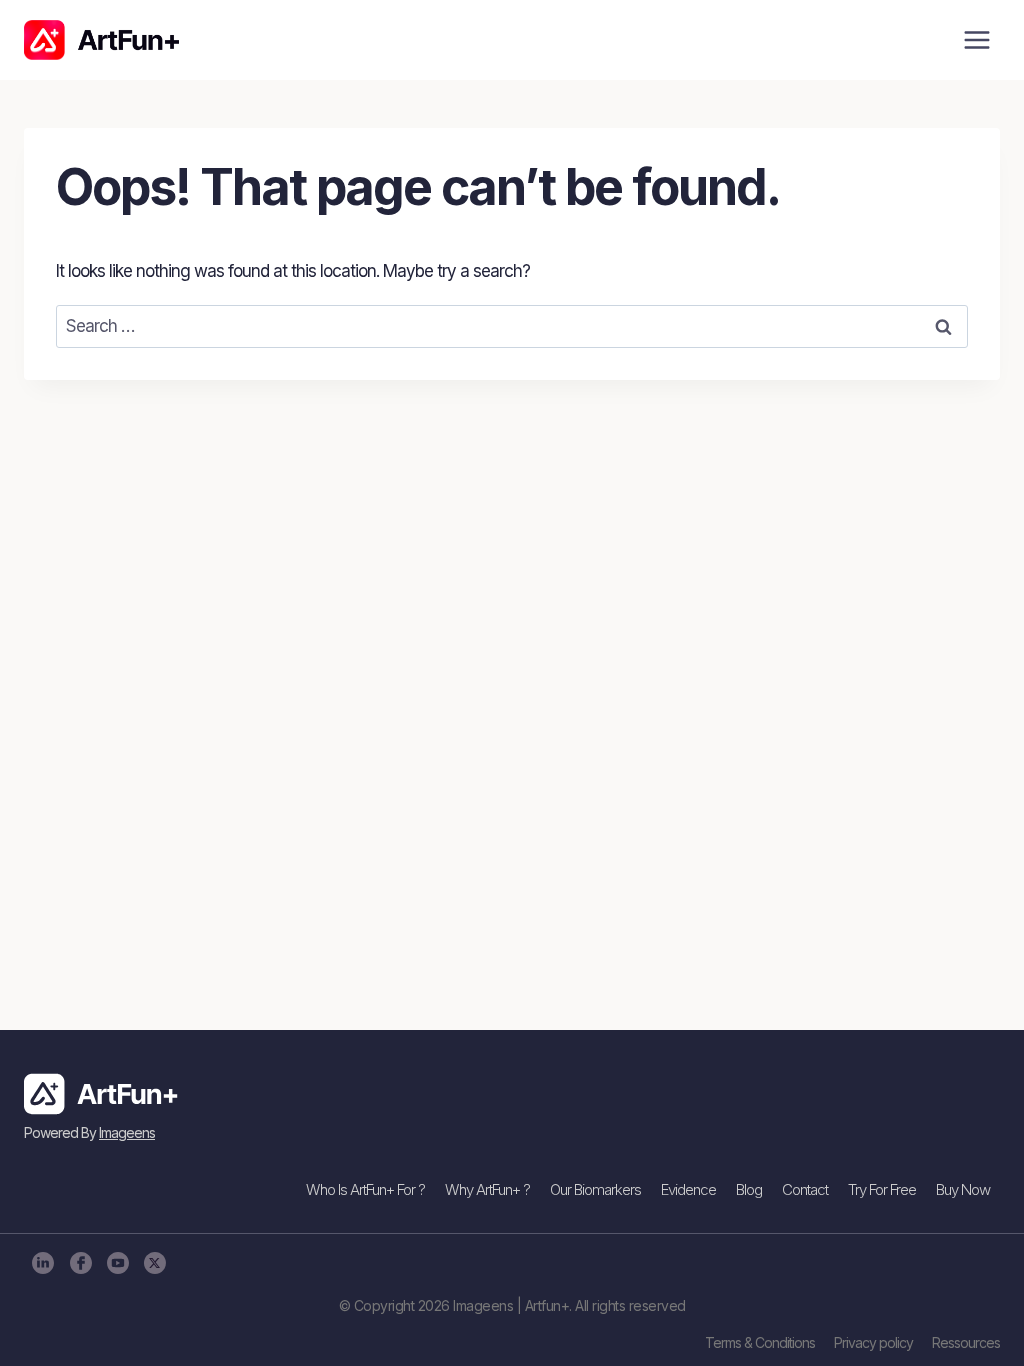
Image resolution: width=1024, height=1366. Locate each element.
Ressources (966, 1342)
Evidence (688, 1189)
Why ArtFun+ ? (487, 1189)
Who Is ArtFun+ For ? (365, 1189)
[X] (154, 1262)
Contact (805, 1189)
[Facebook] (79, 1262)
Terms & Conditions (760, 1342)
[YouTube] (117, 1262)
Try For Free (882, 1189)
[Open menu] (976, 39)
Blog (749, 1189)
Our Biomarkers (595, 1189)
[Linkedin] (42, 1262)
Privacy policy (873, 1342)
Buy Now (963, 1189)
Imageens (127, 1132)
